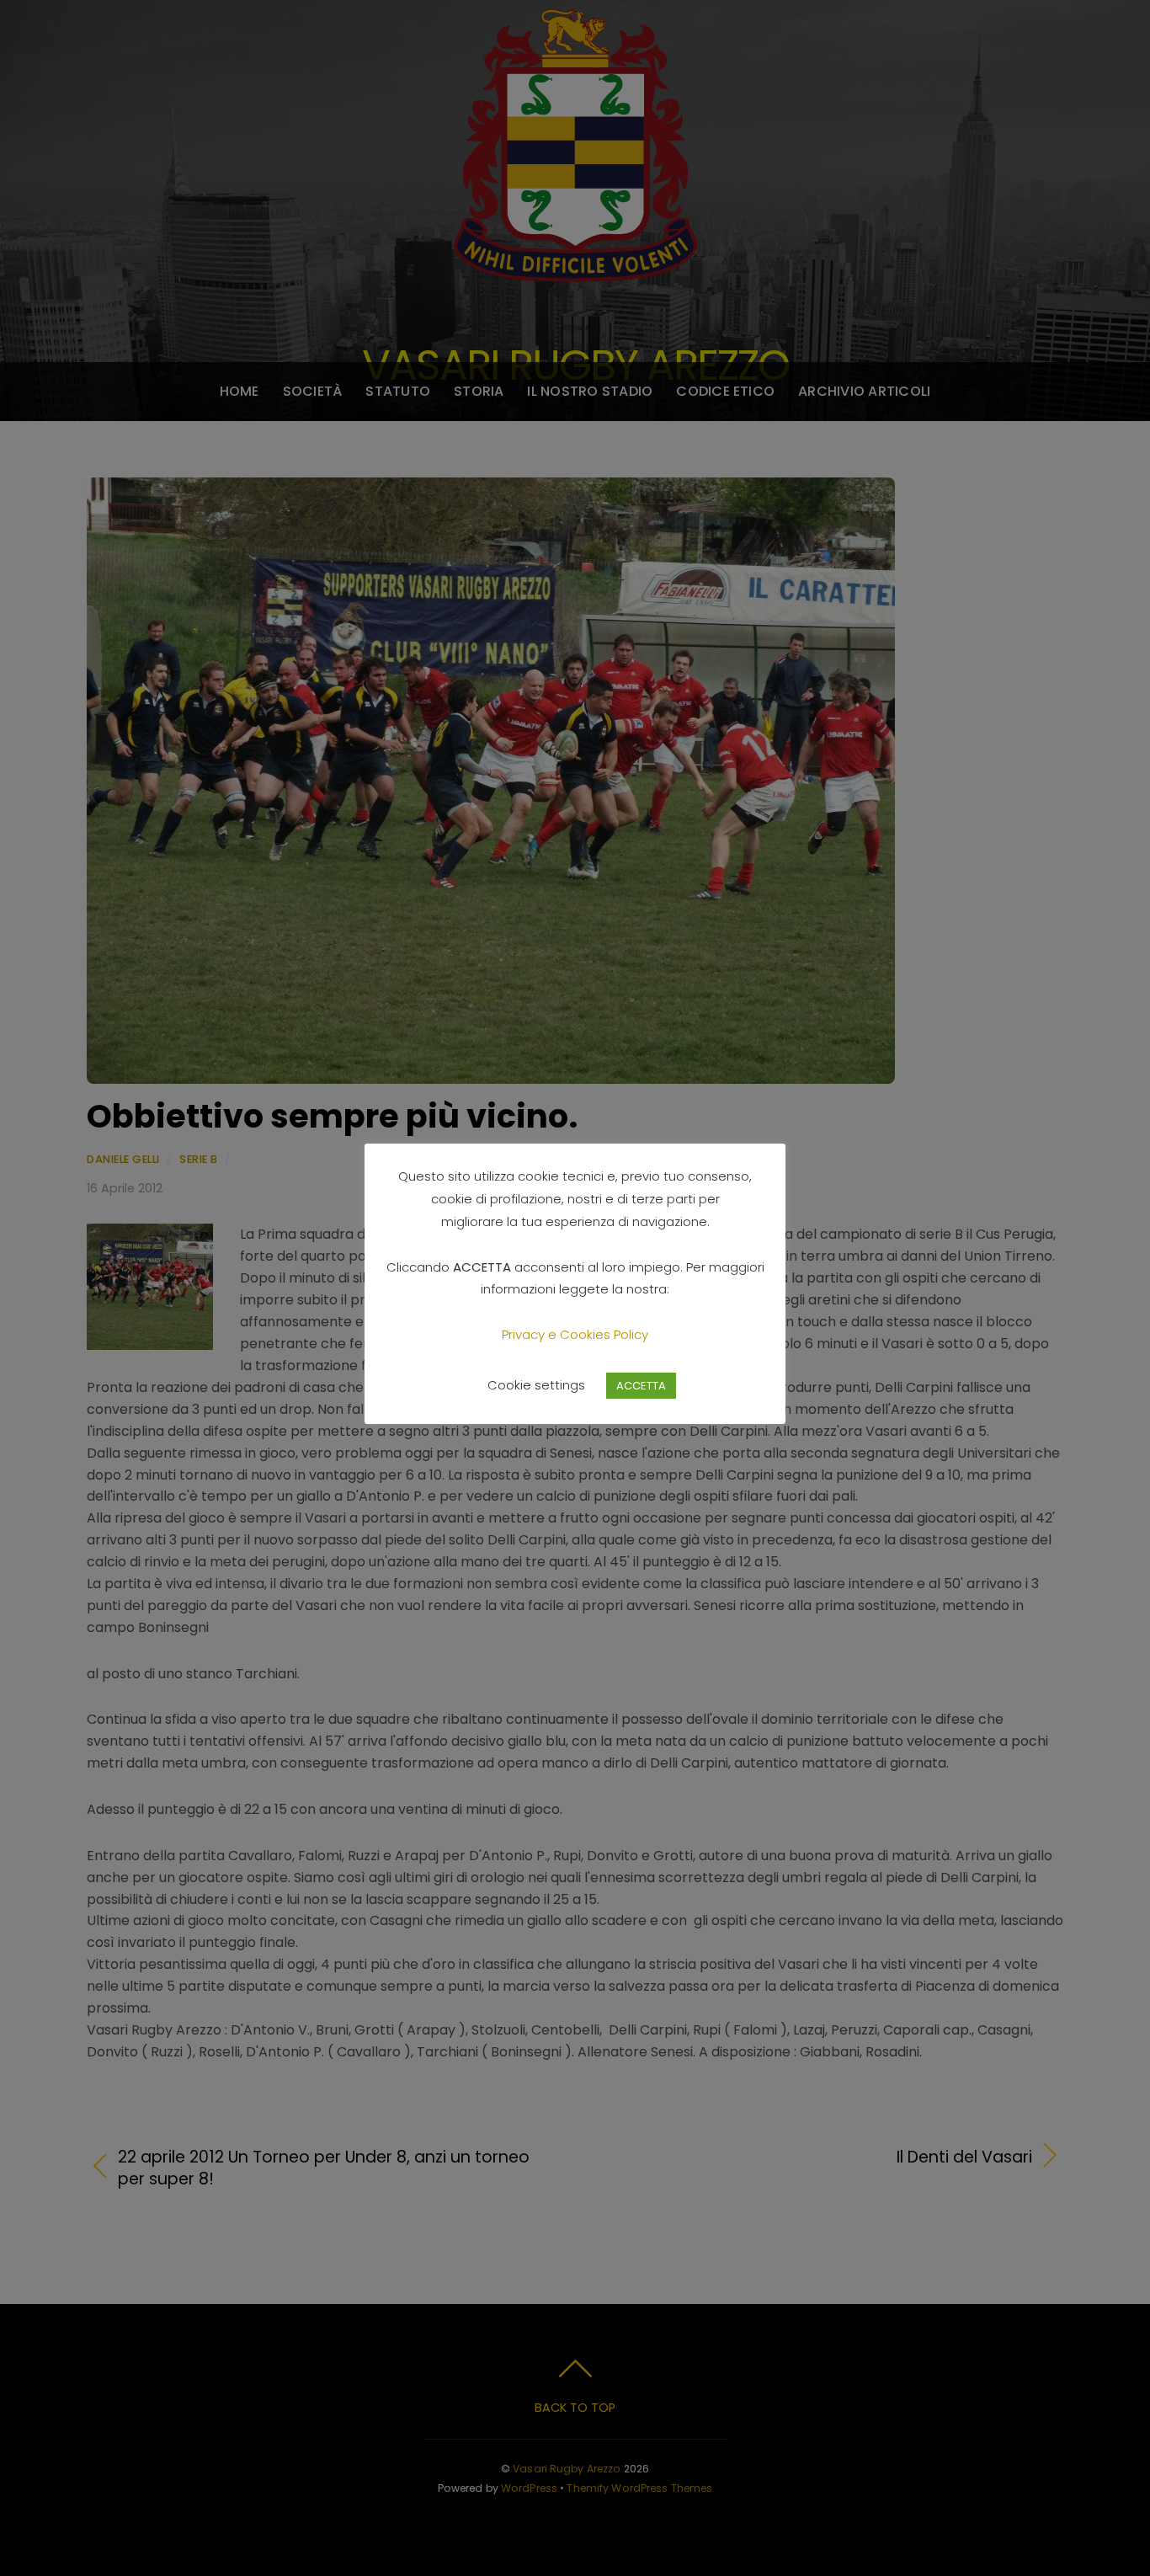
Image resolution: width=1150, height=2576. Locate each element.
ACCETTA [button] (641, 1386)
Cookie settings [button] (536, 1385)
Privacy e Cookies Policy (575, 1334)
